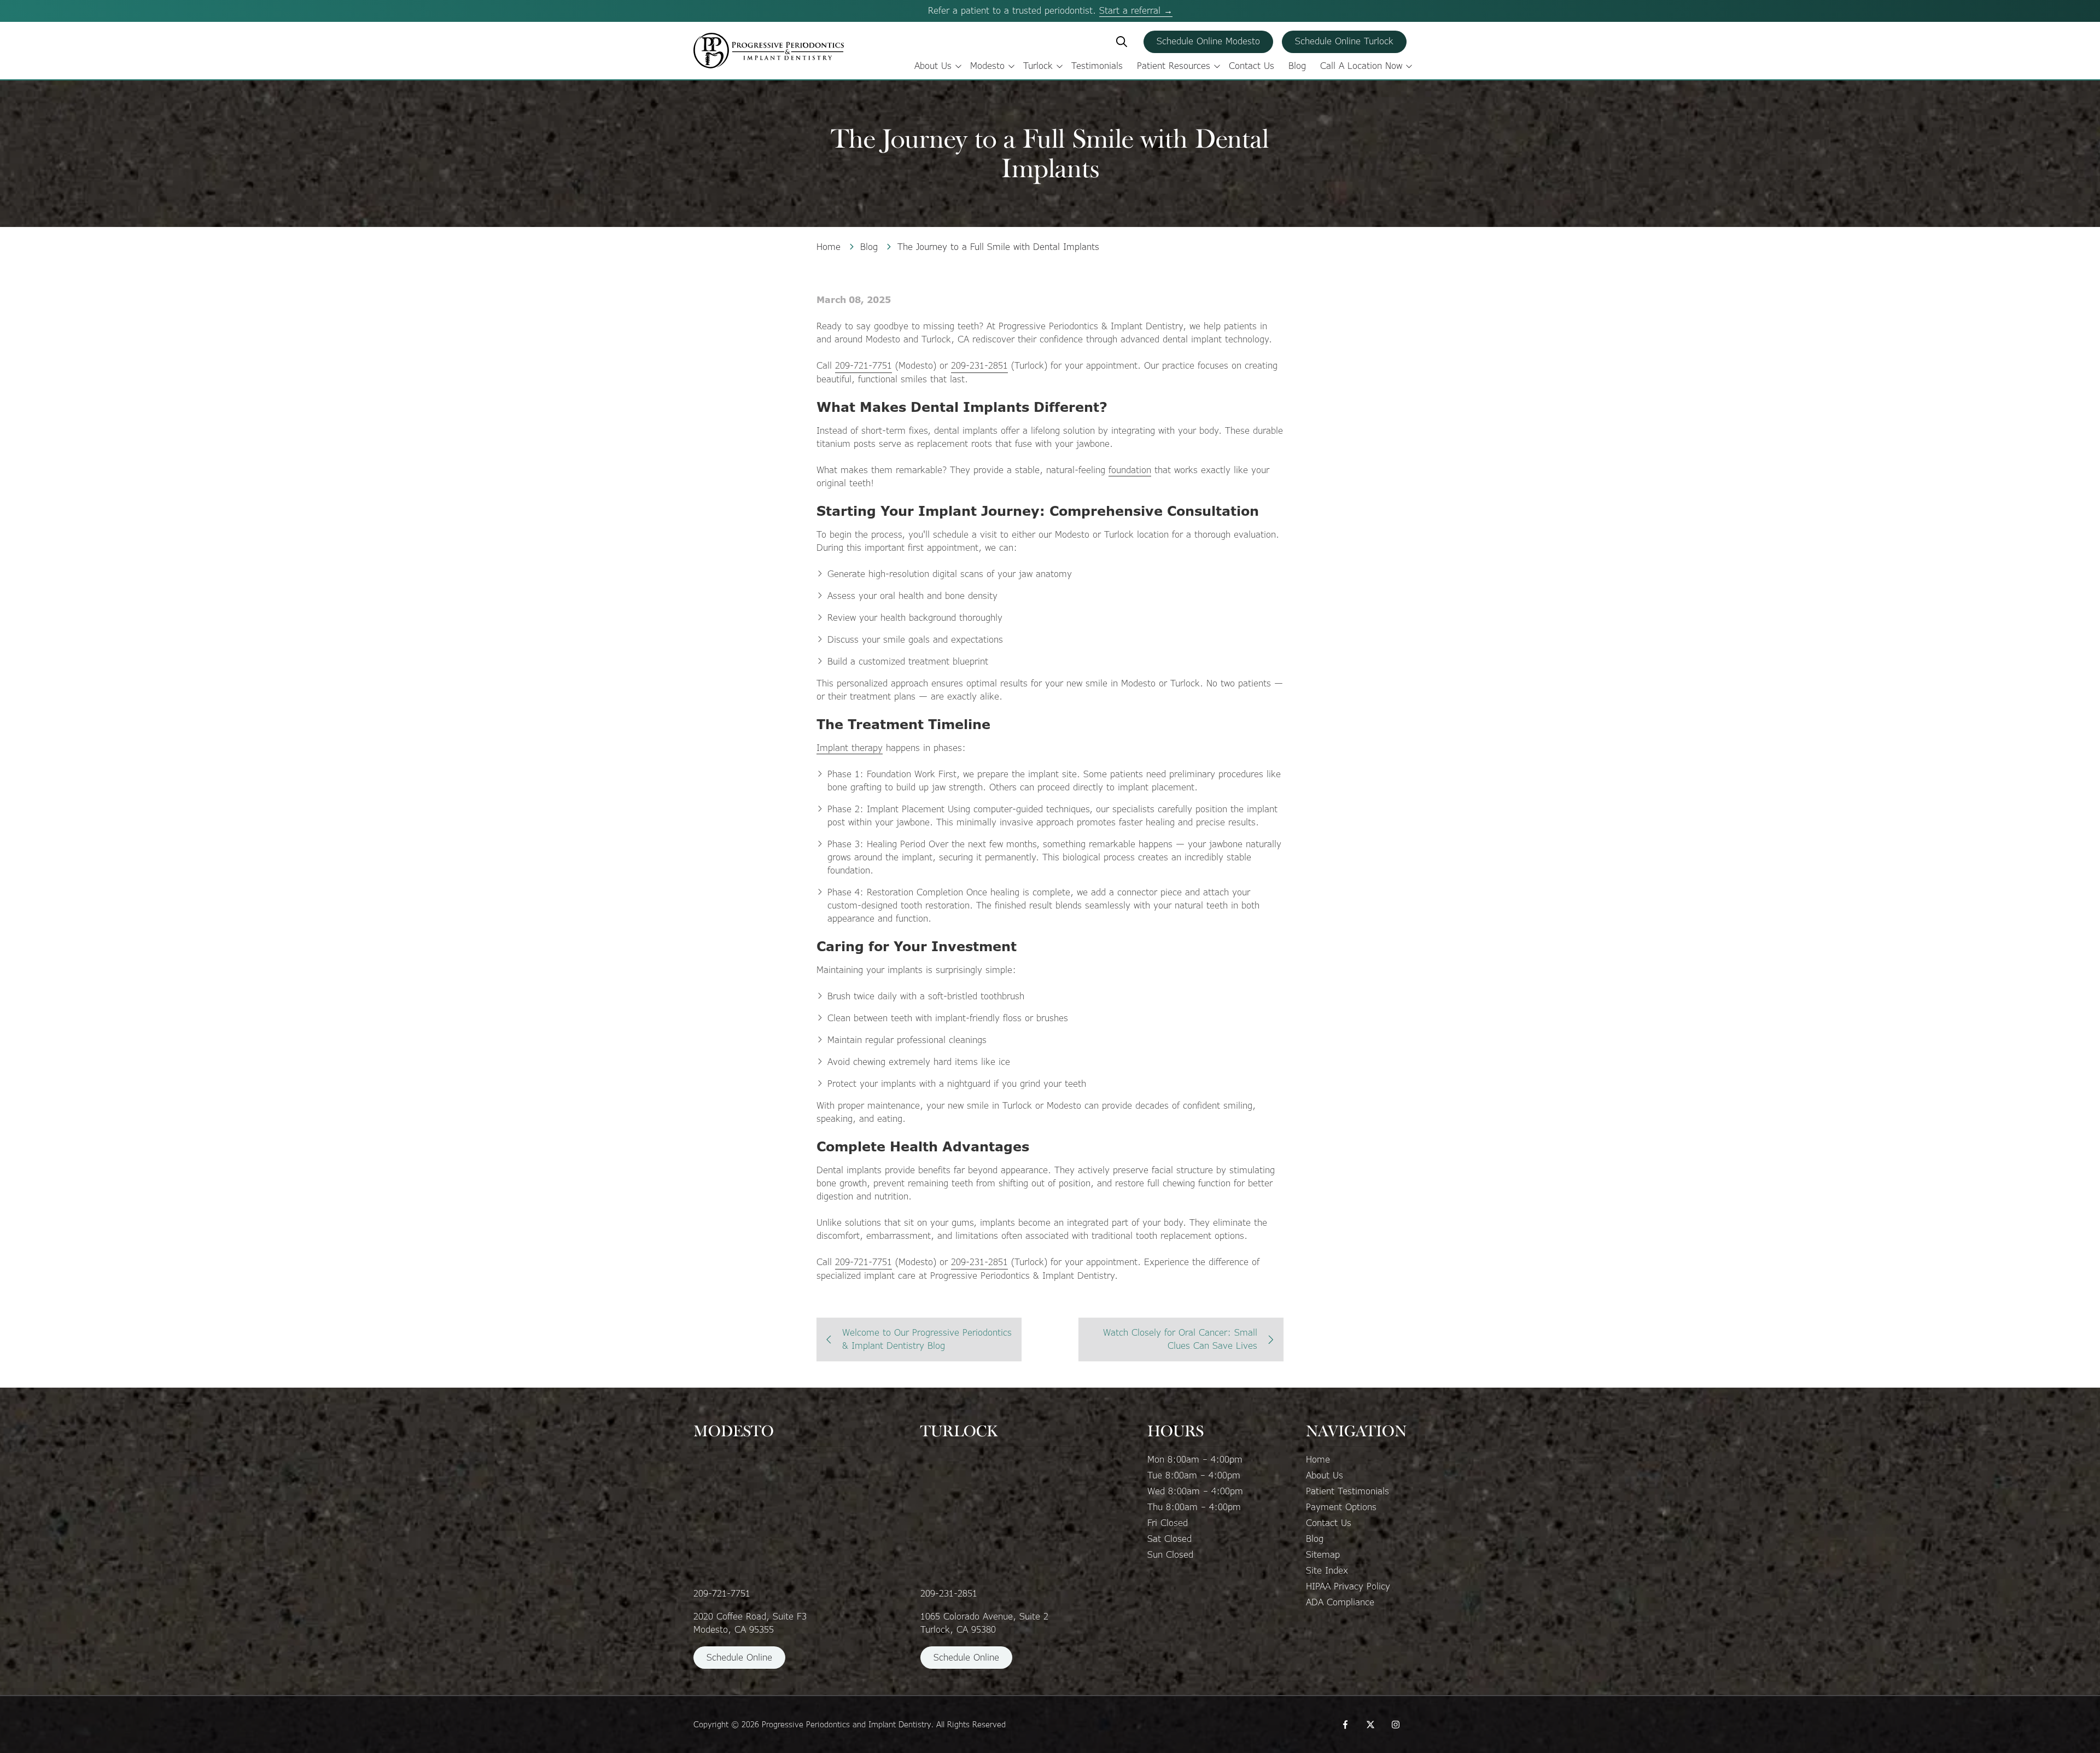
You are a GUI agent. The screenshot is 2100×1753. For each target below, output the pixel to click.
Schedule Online (739, 1658)
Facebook (1345, 1725)
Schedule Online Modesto (1208, 41)
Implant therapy (850, 748)
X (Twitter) (1370, 1725)
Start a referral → (1136, 11)
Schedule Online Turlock (1344, 41)
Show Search (1122, 42)
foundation (1130, 470)
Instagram (1396, 1725)
